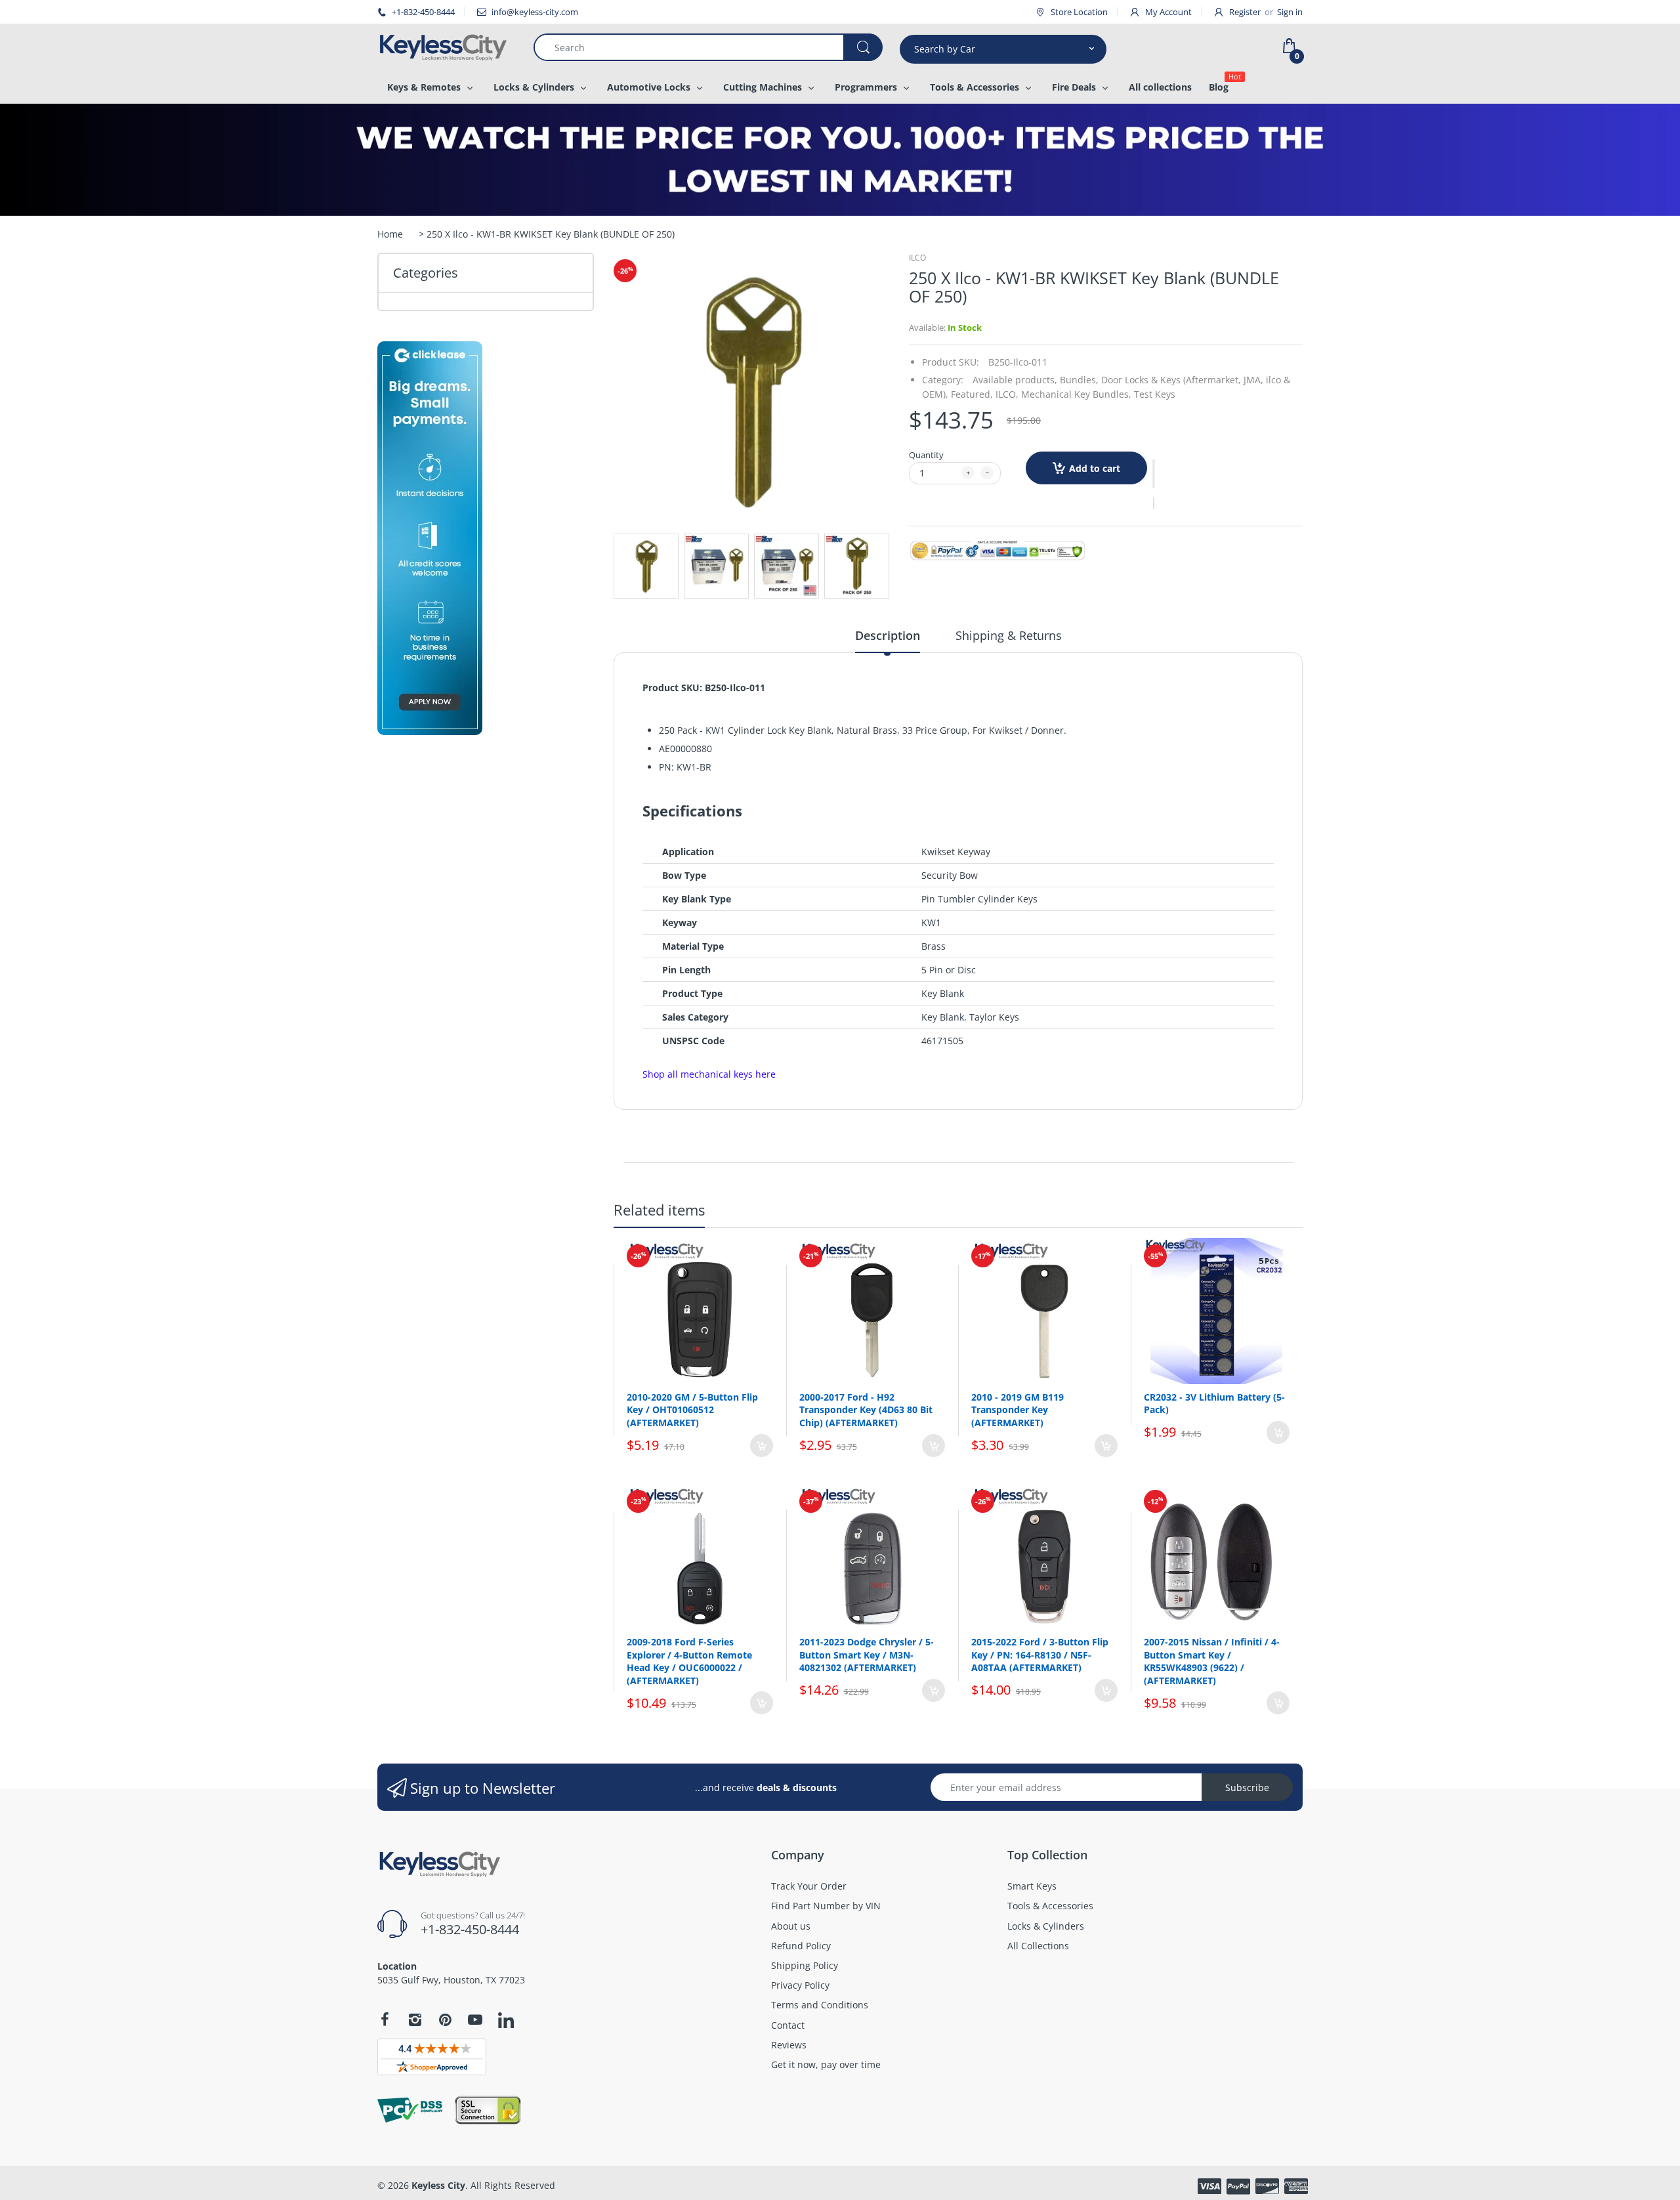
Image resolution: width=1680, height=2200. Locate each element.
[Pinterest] (445, 2020)
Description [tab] (888, 635)
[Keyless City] (446, 47)
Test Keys (1155, 394)
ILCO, (1007, 394)
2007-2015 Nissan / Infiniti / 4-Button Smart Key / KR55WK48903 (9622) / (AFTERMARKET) (1212, 1661)
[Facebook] (385, 2020)
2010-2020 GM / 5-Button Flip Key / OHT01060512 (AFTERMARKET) (692, 1410)
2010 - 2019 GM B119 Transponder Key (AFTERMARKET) (1018, 1410)
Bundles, (1079, 380)
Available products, (1015, 380)
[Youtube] (475, 2020)
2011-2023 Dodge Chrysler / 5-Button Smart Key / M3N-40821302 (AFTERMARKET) (867, 1655)
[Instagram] (415, 2020)
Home (390, 234)
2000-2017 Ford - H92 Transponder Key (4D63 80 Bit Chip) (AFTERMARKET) (866, 1410)
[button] (1154, 474)
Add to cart (1095, 468)
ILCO (917, 258)
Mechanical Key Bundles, (1076, 394)
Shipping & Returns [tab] (1009, 635)
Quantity (926, 455)
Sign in (1290, 12)
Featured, (972, 394)
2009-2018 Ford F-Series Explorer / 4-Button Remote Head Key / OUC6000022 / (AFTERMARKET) (689, 1661)
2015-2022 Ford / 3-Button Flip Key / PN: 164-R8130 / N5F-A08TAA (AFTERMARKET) (1040, 1655)
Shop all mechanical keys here (709, 1074)
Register (1245, 12)
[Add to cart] (762, 1446)
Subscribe (1247, 1787)
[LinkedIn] (506, 2021)
